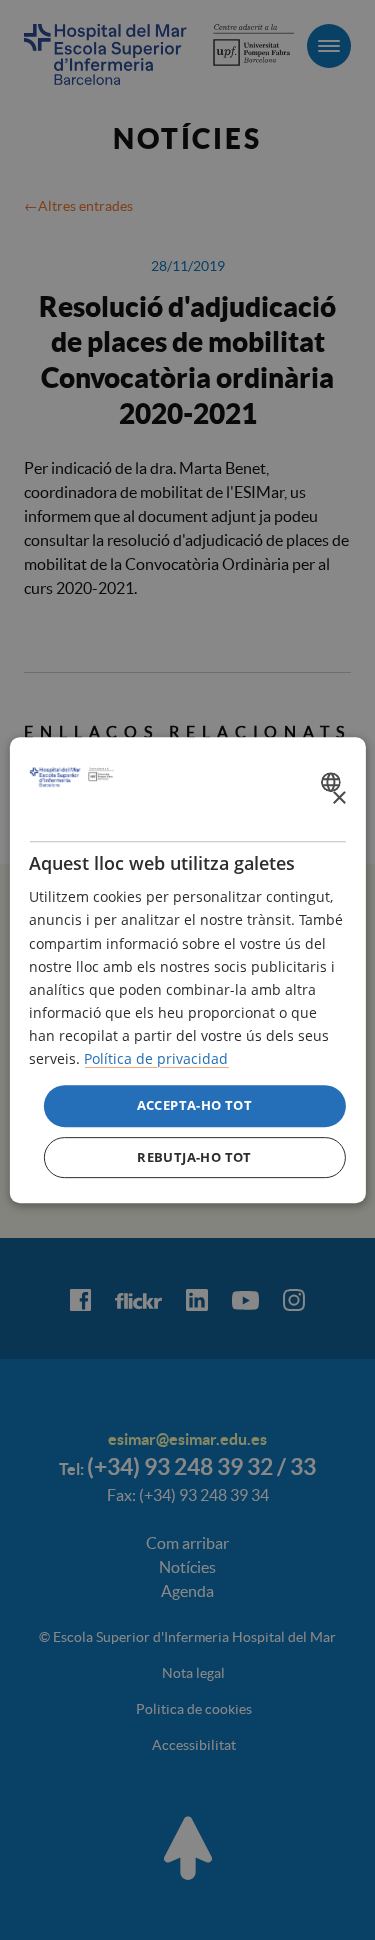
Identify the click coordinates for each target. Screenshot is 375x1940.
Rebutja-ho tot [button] (194, 1157)
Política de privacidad (156, 1058)
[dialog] (187, 970)
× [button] (338, 798)
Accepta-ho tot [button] (195, 1105)
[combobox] (333, 782)
